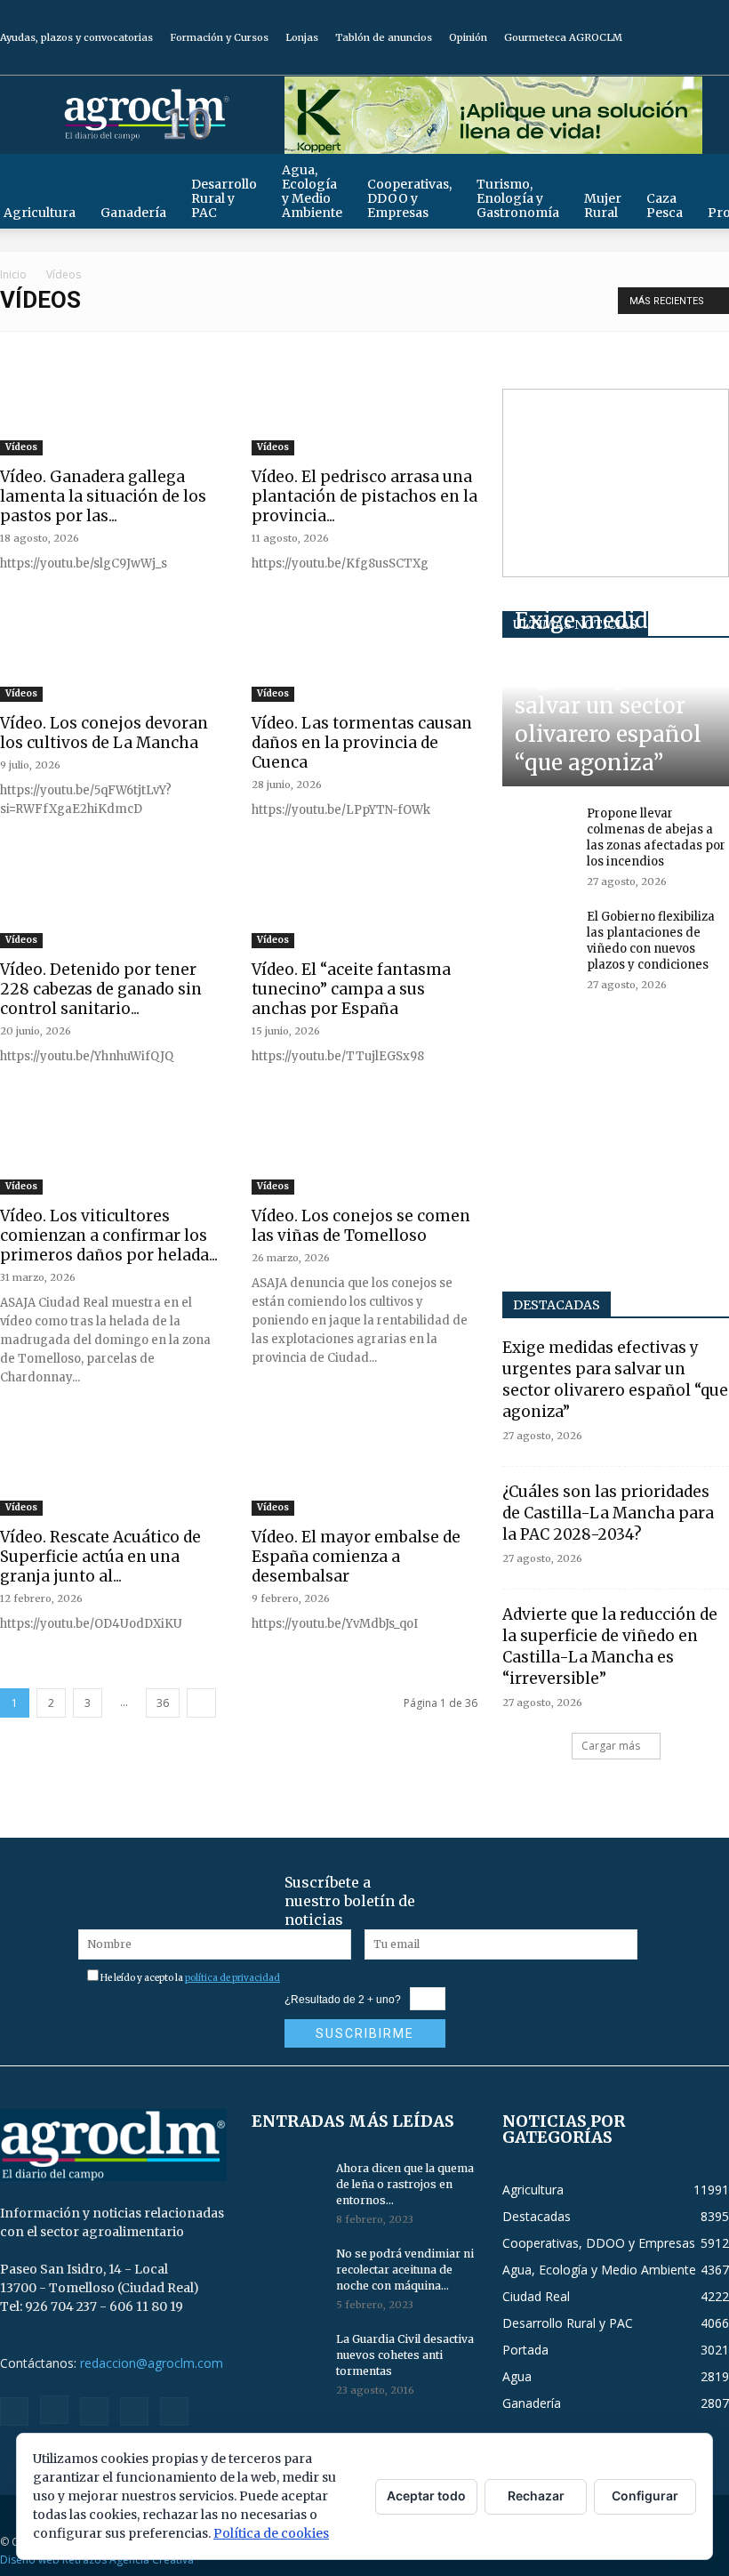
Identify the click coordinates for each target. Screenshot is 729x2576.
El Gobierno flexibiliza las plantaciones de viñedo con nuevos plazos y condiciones (651, 941)
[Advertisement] (616, 483)
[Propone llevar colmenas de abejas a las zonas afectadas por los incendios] (538, 831)
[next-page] (201, 1703)
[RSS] (657, 62)
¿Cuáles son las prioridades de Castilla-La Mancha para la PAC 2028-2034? (608, 1513)
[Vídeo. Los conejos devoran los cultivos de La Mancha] (113, 657)
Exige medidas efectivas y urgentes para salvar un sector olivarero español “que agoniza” (608, 692)
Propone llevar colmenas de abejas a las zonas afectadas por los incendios (656, 837)
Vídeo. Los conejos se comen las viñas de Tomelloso (361, 1226)
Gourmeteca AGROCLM (563, 37)
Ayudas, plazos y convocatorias (76, 37)
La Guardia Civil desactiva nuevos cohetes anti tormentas (405, 2355)
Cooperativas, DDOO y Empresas (409, 198)
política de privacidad (232, 1978)
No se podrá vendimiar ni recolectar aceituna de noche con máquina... (405, 2270)
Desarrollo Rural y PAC (224, 198)
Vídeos (21, 447)
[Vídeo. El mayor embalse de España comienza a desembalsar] (365, 1471)
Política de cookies (271, 2533)
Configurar (645, 2495)
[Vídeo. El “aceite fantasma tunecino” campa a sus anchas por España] (365, 904)
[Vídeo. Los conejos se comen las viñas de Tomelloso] (365, 1150)
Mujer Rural (603, 205)
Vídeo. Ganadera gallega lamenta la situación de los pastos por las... (103, 496)
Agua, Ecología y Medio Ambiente (312, 191)
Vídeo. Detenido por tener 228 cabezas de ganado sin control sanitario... (101, 989)
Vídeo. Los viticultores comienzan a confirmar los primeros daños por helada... (109, 1236)
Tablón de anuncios (384, 37)
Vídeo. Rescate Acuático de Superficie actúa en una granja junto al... (100, 1557)
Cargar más (611, 1746)
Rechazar (536, 2495)
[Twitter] (686, 62)
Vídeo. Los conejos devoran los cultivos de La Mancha (104, 733)
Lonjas (302, 37)
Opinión (468, 37)
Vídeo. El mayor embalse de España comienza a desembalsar (356, 1557)
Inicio (13, 274)
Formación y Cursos (219, 37)
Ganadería (133, 213)
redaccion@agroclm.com (152, 2363)
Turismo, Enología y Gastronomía (518, 198)
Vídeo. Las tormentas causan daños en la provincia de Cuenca (362, 743)
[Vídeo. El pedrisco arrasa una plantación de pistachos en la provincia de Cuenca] (365, 411)
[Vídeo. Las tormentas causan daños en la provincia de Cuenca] (365, 657)
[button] (708, 176)
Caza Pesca (665, 205)
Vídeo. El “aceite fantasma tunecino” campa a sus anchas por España (351, 989)
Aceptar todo (426, 2495)
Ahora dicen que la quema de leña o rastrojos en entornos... (405, 2184)
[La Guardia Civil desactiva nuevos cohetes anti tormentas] (287, 2356)
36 (163, 1703)
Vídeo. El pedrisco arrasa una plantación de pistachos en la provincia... (364, 496)
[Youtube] (716, 62)
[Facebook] (598, 62)
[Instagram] (628, 62)
